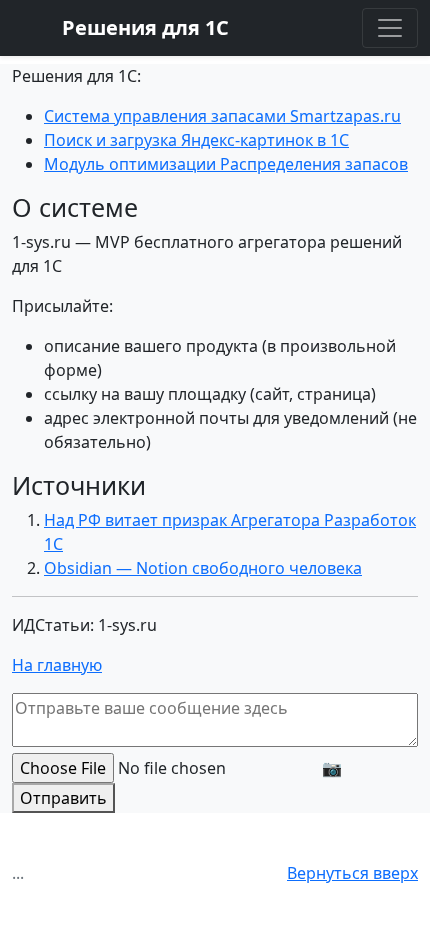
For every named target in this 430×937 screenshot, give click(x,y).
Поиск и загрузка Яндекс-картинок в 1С (196, 140)
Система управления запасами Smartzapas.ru (222, 116)
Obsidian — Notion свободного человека (203, 568)
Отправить (63, 798)
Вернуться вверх (352, 873)
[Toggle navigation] (390, 28)
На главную (57, 665)
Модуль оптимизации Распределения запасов (226, 164)
